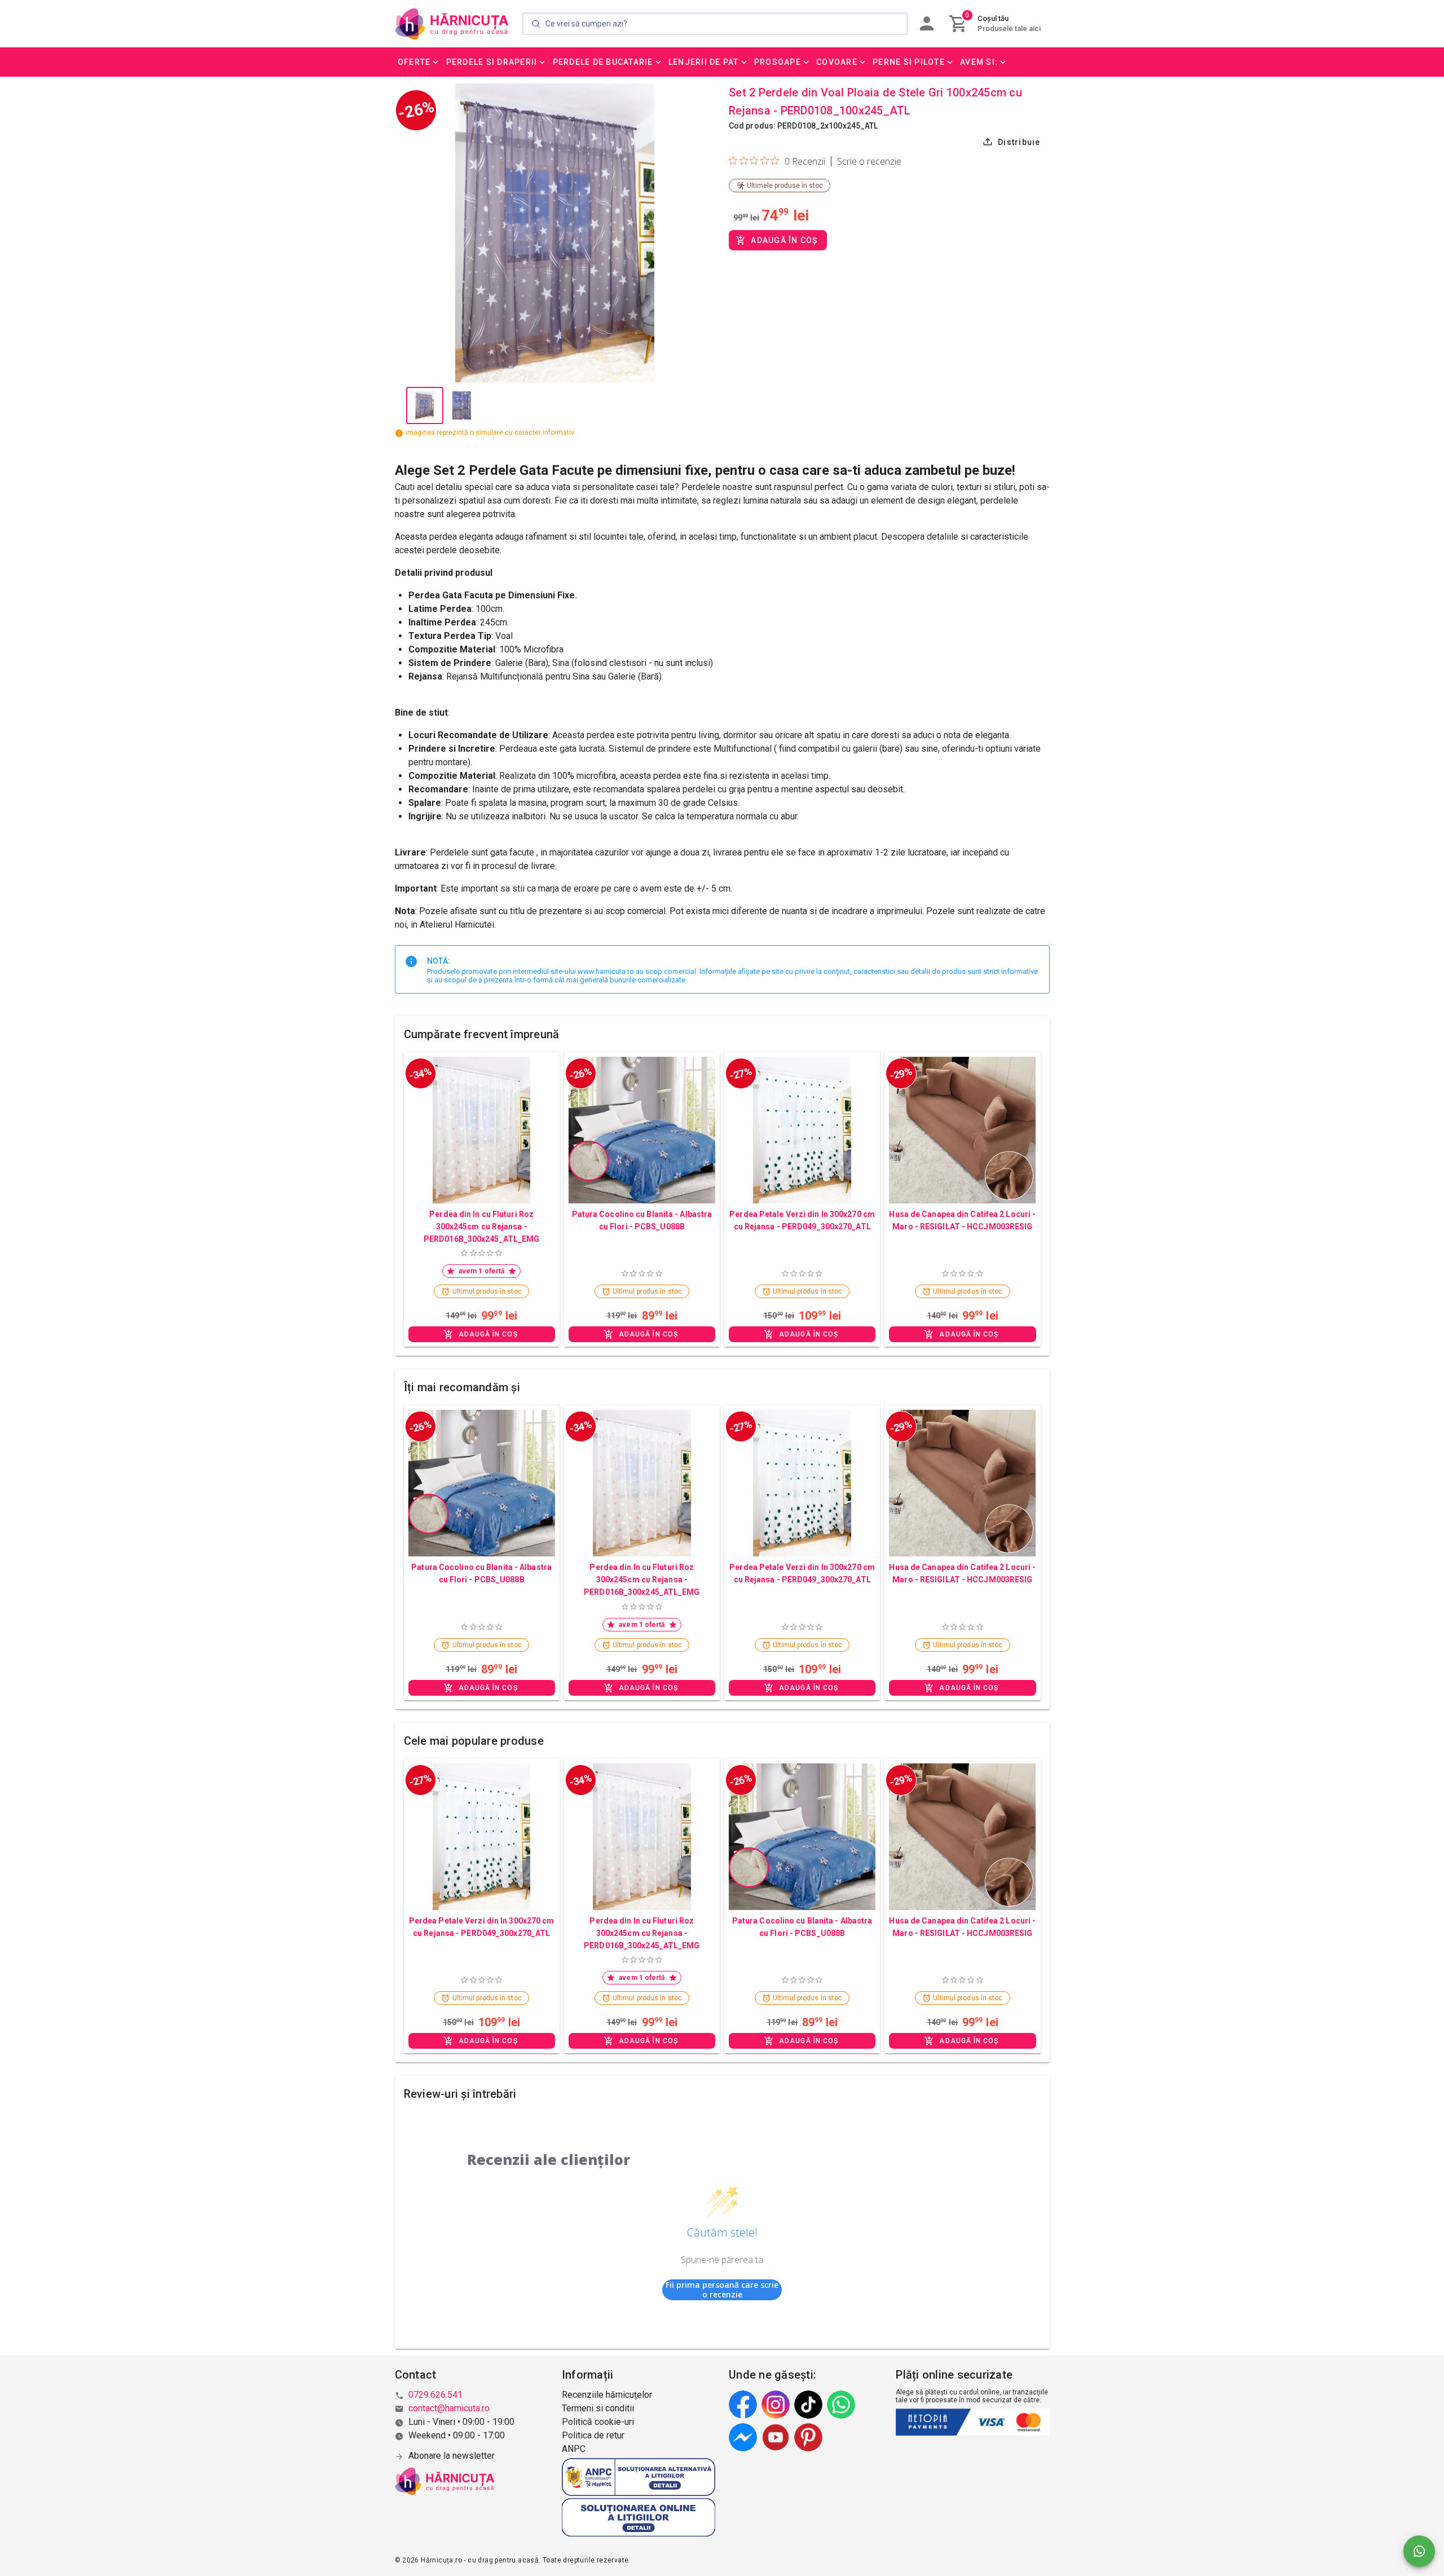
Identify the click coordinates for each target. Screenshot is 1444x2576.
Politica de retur (593, 2435)
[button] (419, 62)
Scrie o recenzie (869, 161)
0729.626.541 (435, 2395)
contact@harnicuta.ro (449, 2408)
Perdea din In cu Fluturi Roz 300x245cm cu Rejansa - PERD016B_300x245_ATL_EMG (481, 1227)
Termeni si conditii (598, 2408)
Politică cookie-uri (598, 2422)
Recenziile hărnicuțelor (607, 2395)
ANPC (574, 2449)
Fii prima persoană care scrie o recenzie (722, 2290)
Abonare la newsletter (452, 2456)
